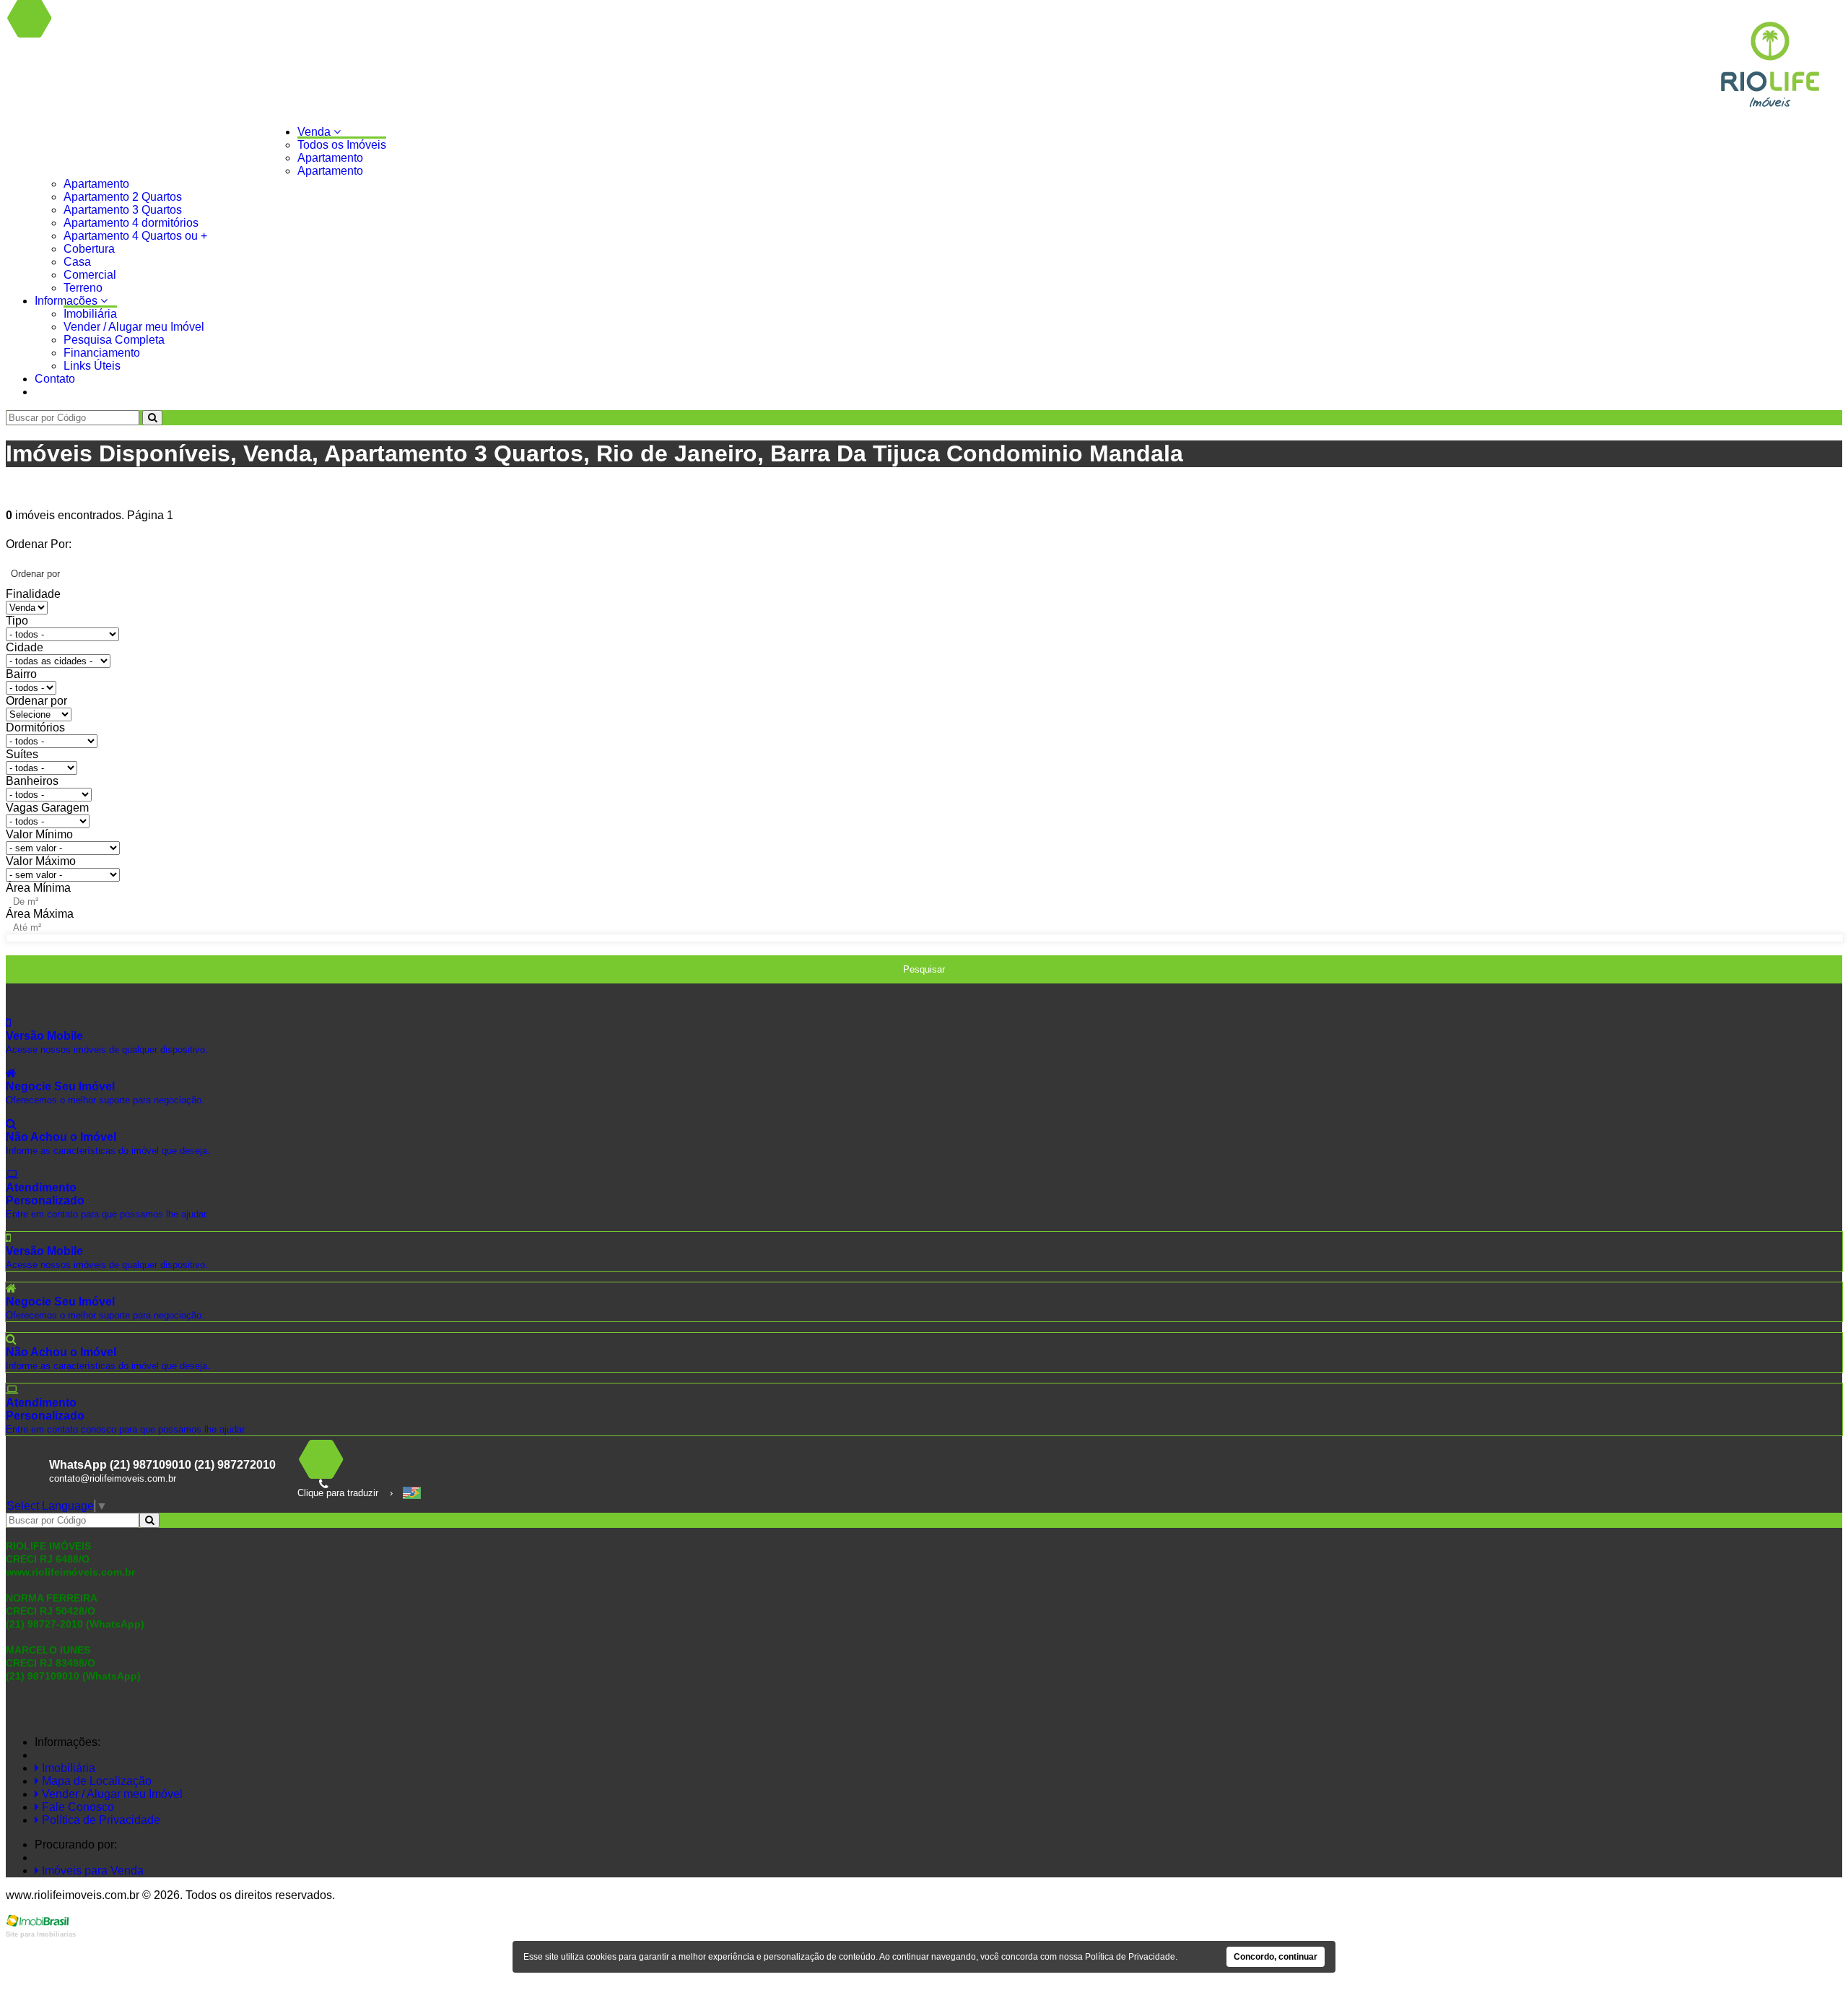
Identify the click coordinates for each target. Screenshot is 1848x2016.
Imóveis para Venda (91, 1871)
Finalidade (33, 594)
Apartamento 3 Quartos (123, 210)
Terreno (83, 288)
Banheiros (32, 781)
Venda (315, 132)
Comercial (90, 275)
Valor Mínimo (39, 834)
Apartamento (330, 158)
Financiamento (102, 353)
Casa (77, 262)
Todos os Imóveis (342, 145)
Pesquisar (924, 969)
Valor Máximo (41, 861)
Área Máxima (40, 914)
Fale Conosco (77, 1807)
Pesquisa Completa (114, 340)
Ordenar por (36, 701)
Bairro (21, 674)
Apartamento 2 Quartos (123, 197)
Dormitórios (35, 727)
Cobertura (89, 249)
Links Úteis (92, 366)
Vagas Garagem (47, 808)
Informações (67, 301)
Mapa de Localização (95, 1781)
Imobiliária (90, 314)
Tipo (17, 621)
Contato (55, 379)
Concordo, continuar (1276, 1957)
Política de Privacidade (100, 1820)
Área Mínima (38, 888)
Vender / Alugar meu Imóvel (134, 327)
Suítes (22, 754)
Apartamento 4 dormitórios (131, 223)
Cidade (25, 647)
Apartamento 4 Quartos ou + (135, 236)
